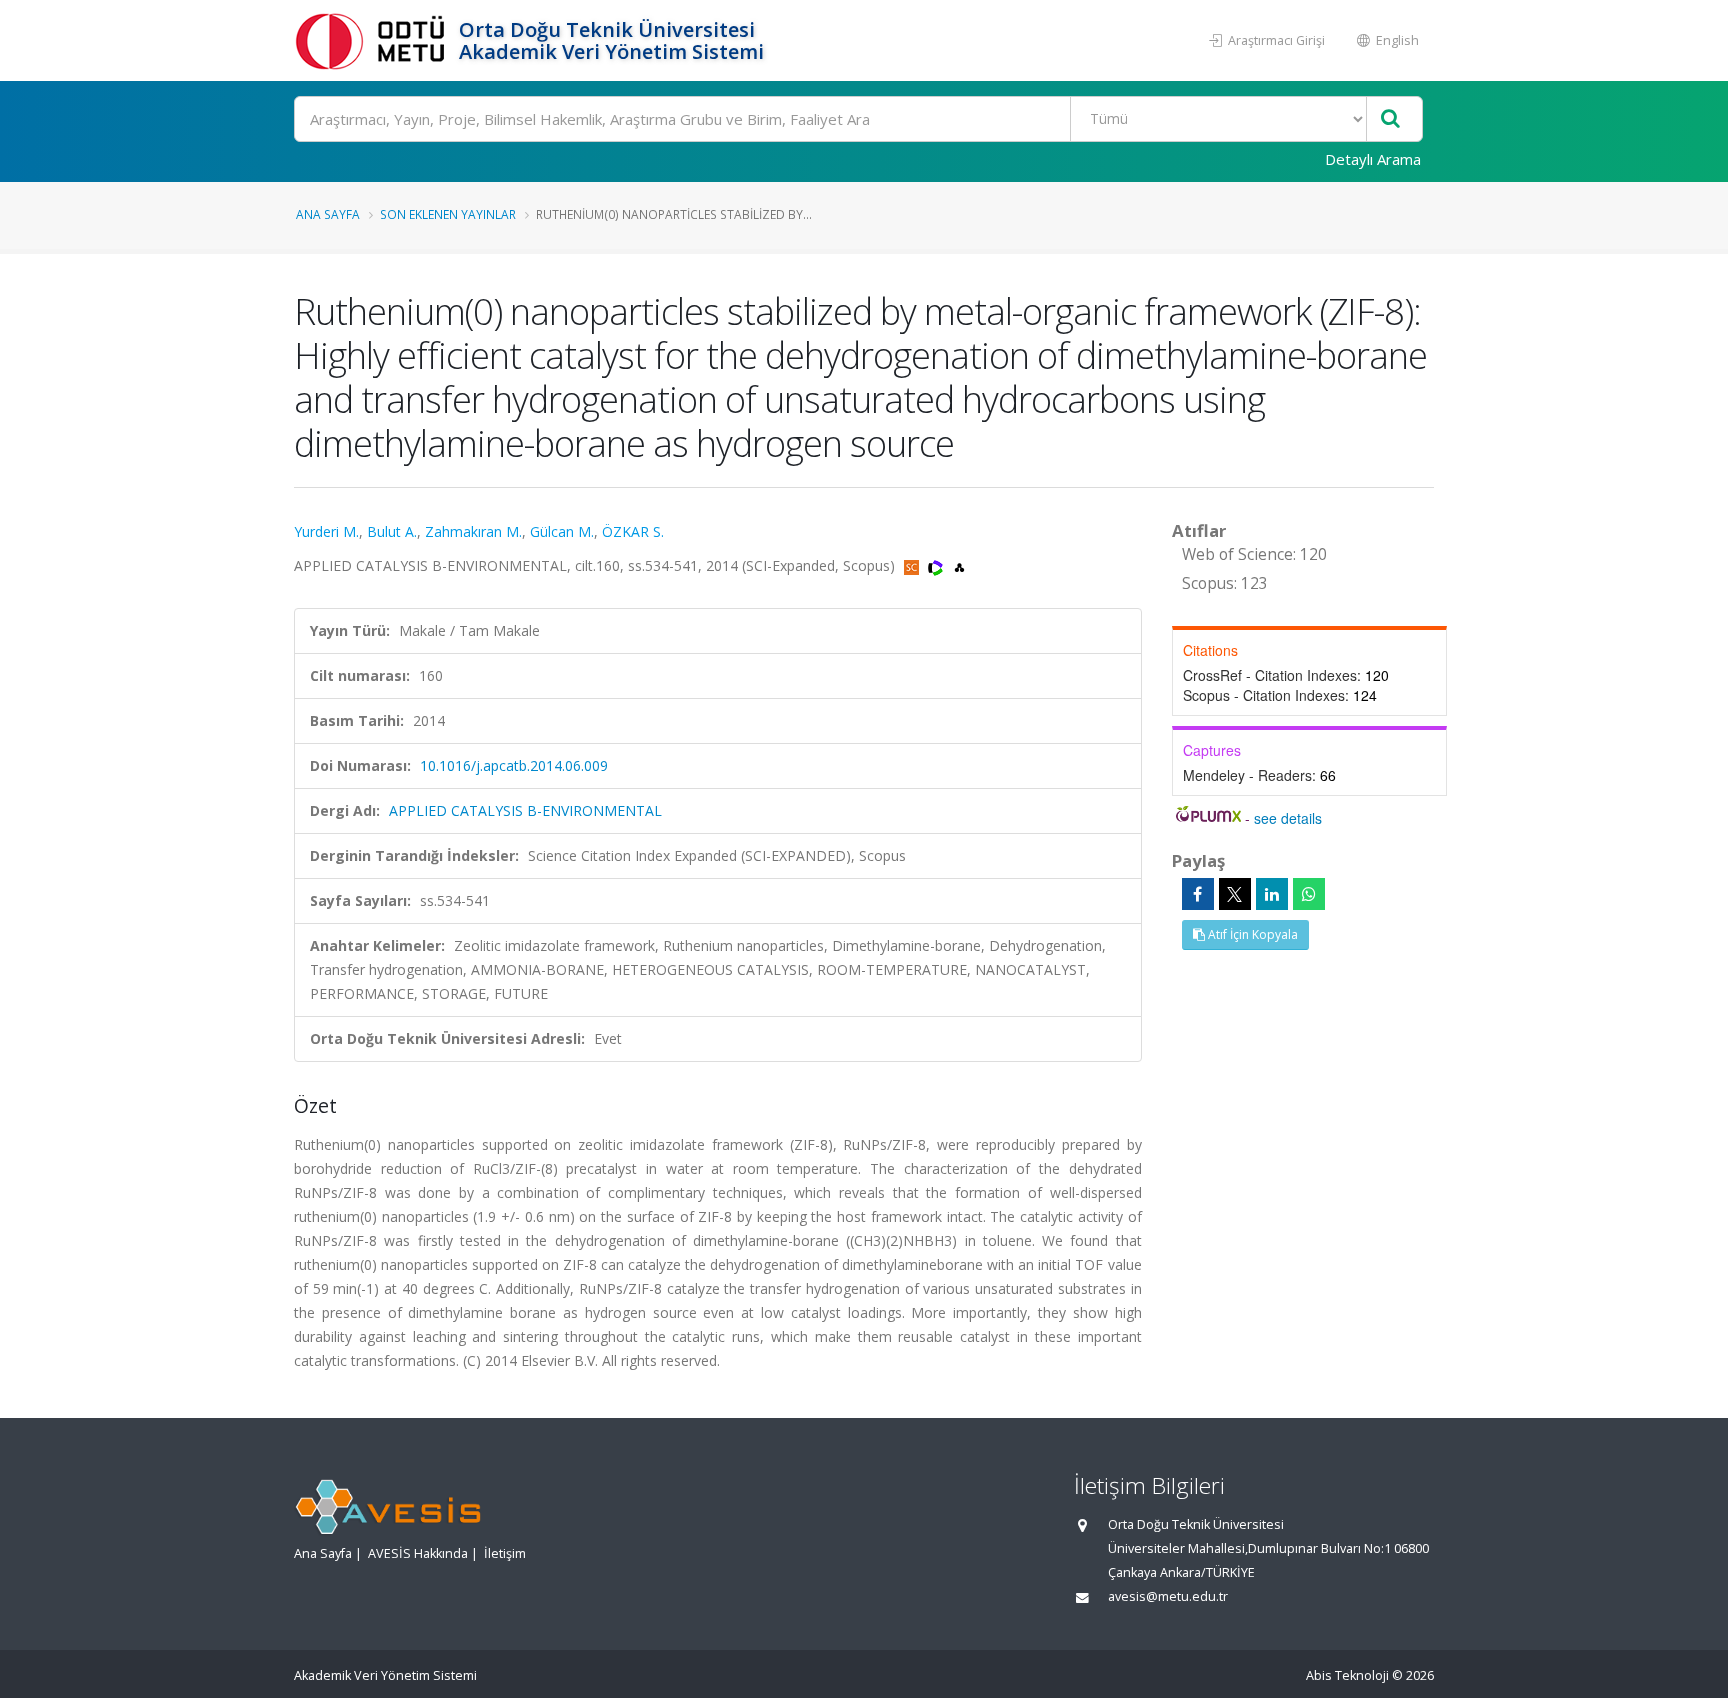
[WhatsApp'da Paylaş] (1309, 894)
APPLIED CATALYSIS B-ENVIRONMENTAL (525, 810)
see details (1288, 818)
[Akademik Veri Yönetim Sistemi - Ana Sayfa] (374, 40)
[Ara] (1390, 119)
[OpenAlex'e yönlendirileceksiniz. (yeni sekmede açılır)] (959, 565)
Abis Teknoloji (1347, 1675)
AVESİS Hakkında (418, 1553)
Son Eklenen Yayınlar (448, 214)
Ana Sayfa (328, 214)
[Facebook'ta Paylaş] (1198, 894)
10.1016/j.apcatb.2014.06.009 (514, 765)
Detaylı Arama (1373, 159)
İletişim (505, 1553)
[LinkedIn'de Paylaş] (1272, 894)
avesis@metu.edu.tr (1168, 1596)
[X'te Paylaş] (1235, 894)
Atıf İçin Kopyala (1251, 934)
